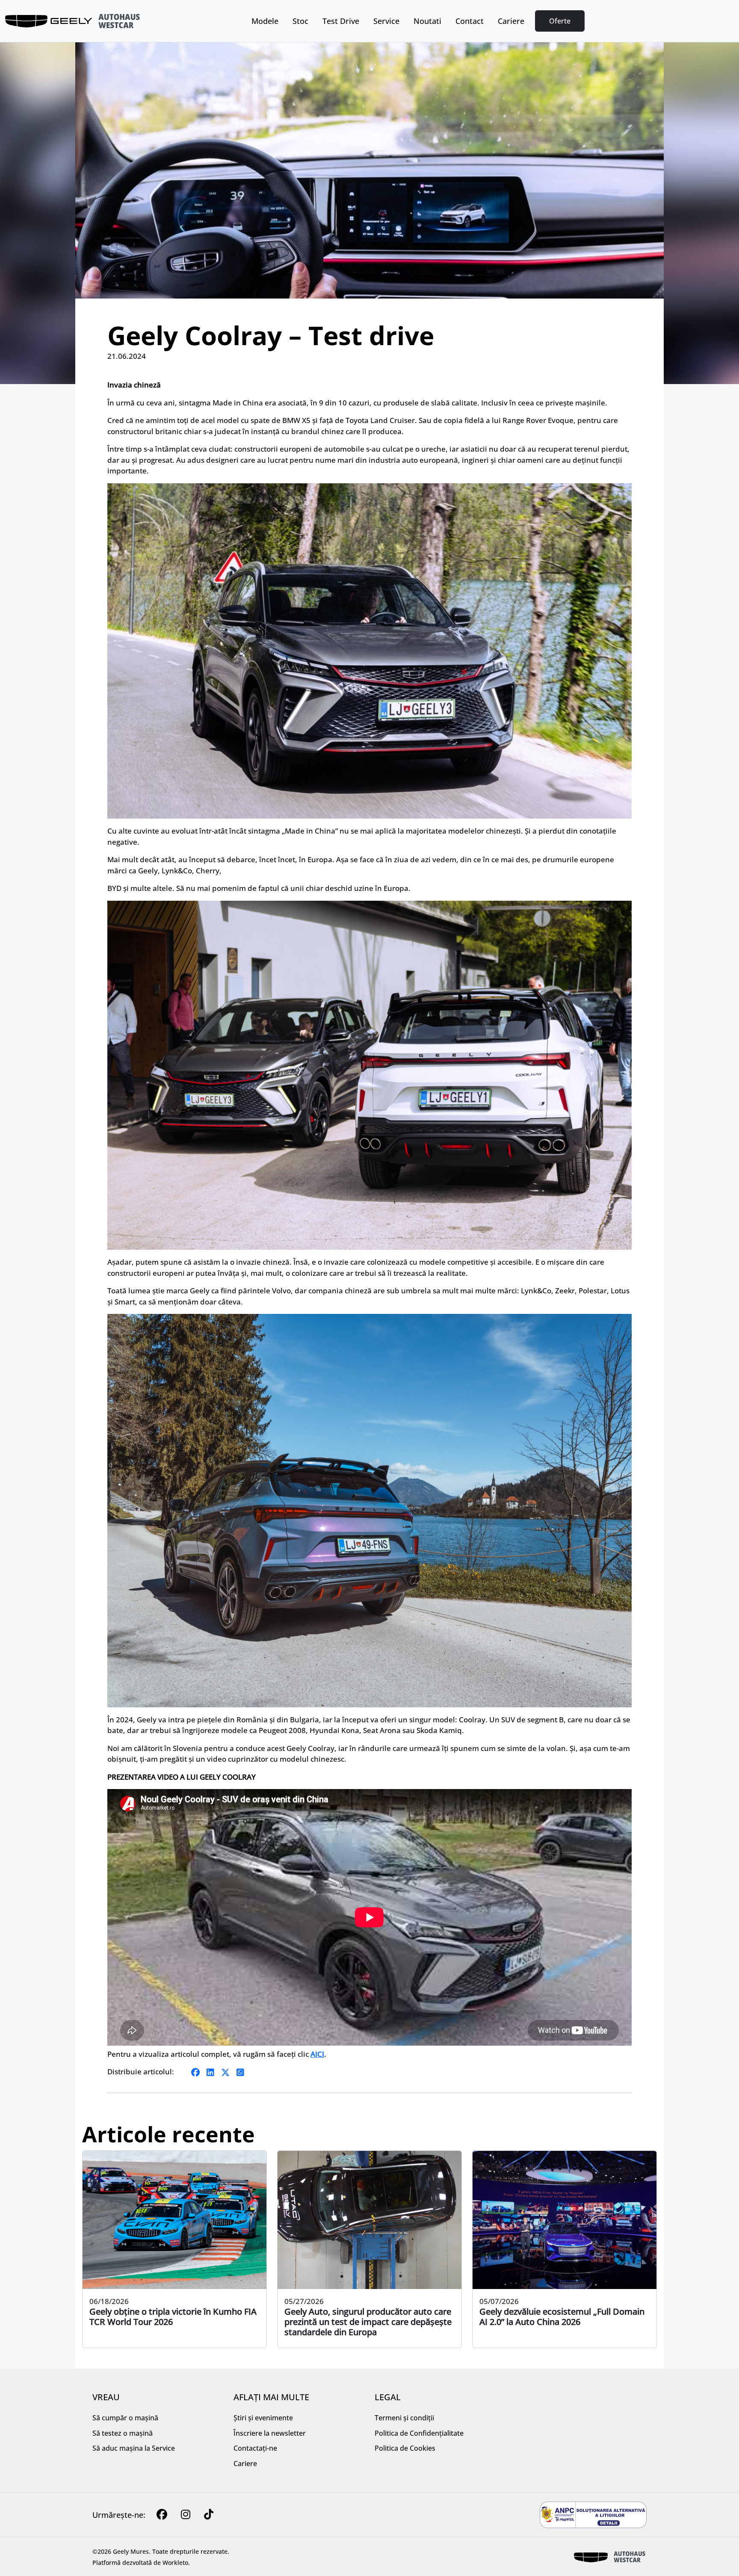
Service (386, 21)
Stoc (300, 21)
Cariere (511, 21)
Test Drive (341, 21)
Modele (265, 21)
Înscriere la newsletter (270, 2433)
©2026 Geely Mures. (121, 2551)
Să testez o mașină (123, 2433)
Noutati (427, 21)
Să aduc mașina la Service (134, 2448)
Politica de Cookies (405, 2448)
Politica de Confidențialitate (419, 2433)
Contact (470, 21)
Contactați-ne (255, 2448)
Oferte (560, 21)
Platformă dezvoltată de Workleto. (141, 2563)
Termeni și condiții (404, 2418)
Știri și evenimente (263, 2418)
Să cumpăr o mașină (125, 2418)
